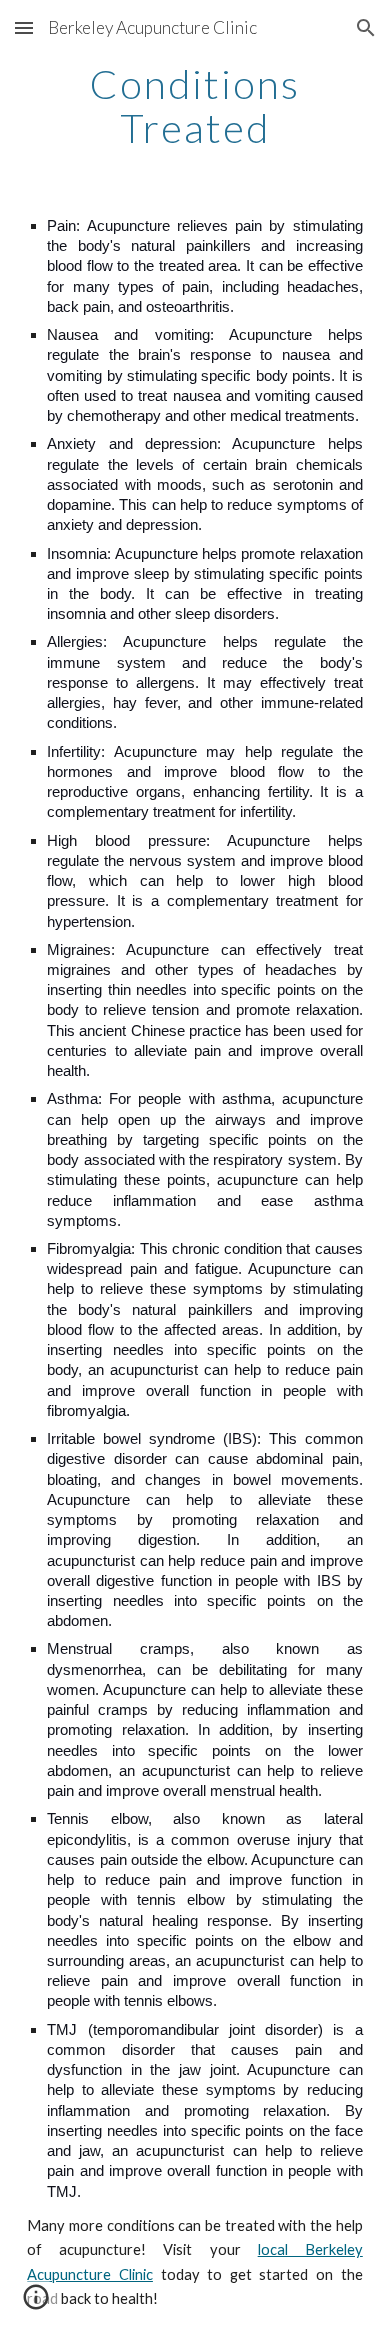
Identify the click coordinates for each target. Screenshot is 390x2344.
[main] (195, 106)
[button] (24, 27)
